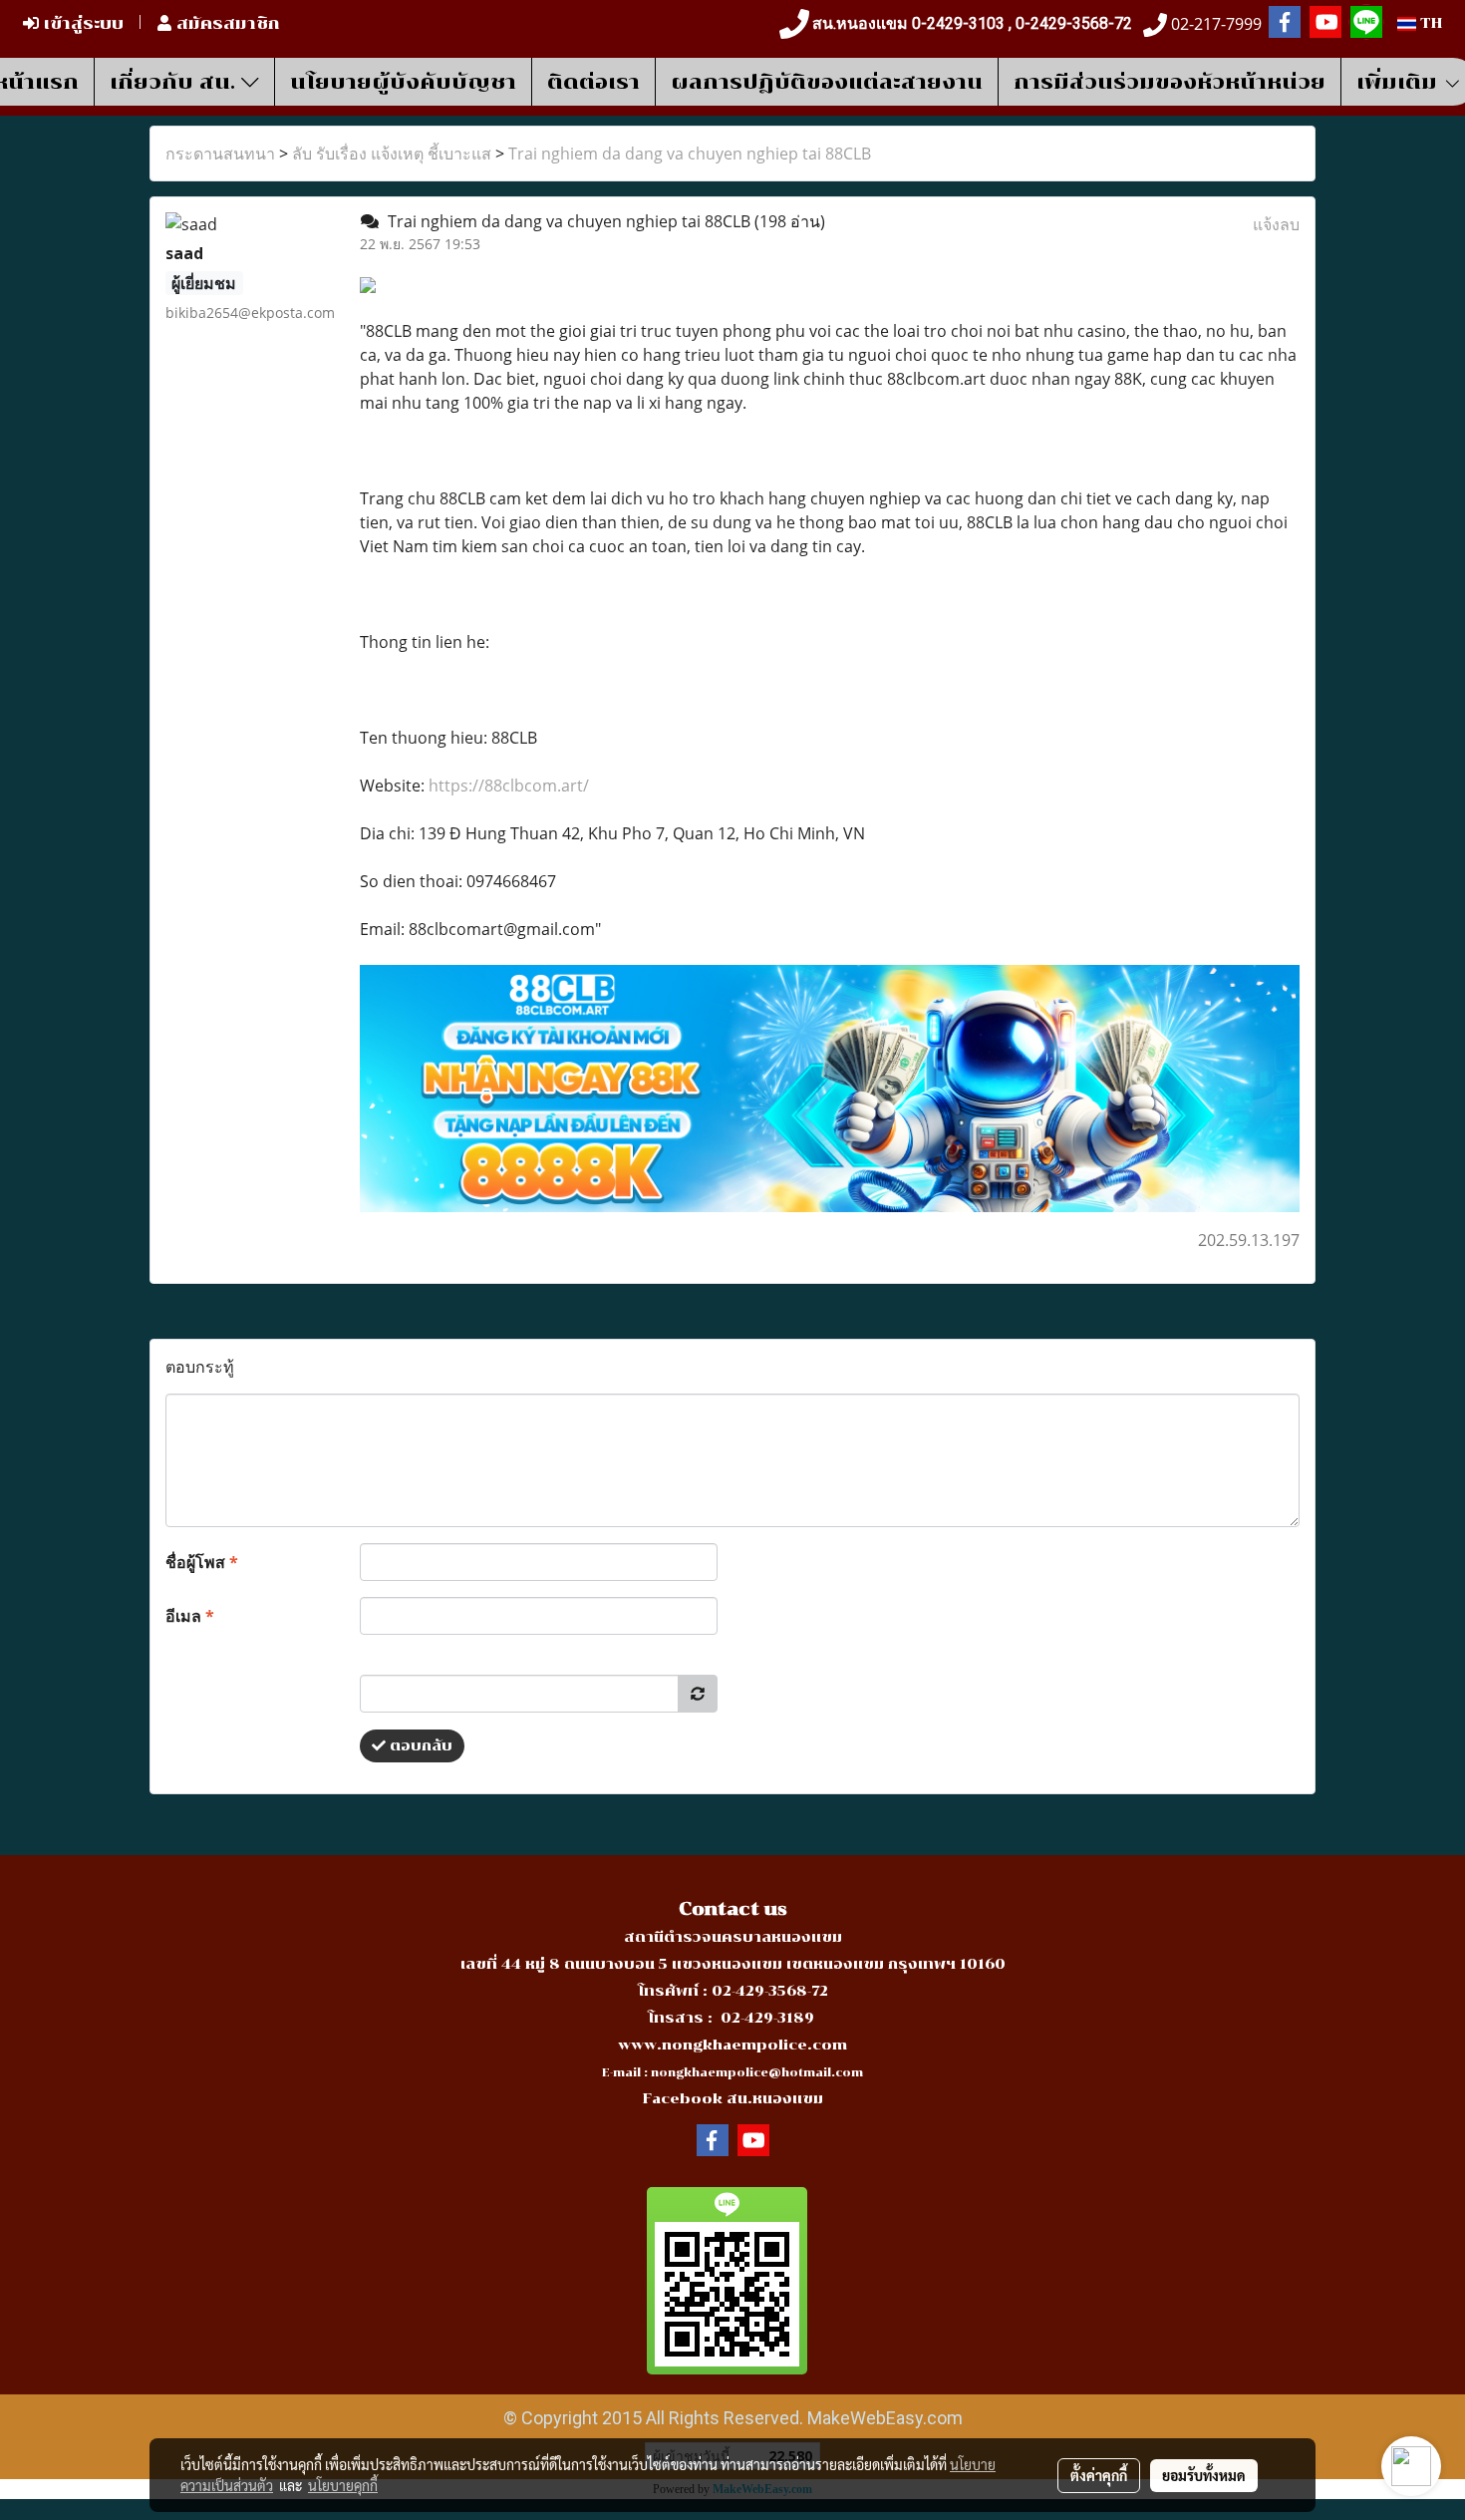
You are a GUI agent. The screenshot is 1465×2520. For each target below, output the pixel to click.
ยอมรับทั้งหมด (1204, 2475)
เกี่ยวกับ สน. (175, 82)
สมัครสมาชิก (226, 23)
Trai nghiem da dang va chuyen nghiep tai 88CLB (690, 154)
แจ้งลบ (1276, 224)
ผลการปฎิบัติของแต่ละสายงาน (827, 82)
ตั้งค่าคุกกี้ (1099, 2475)
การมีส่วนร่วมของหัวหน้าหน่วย (1170, 82)
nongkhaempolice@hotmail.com (757, 2073)
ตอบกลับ (419, 1746)
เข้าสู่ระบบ (81, 23)
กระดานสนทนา (220, 154)
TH (1429, 23)
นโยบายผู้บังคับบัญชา (403, 82)
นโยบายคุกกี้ (343, 2485)
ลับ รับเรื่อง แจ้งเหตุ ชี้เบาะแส (392, 154)
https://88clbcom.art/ (509, 786)
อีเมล (190, 1616)
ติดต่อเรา (593, 82)
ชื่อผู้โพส (202, 1562)
